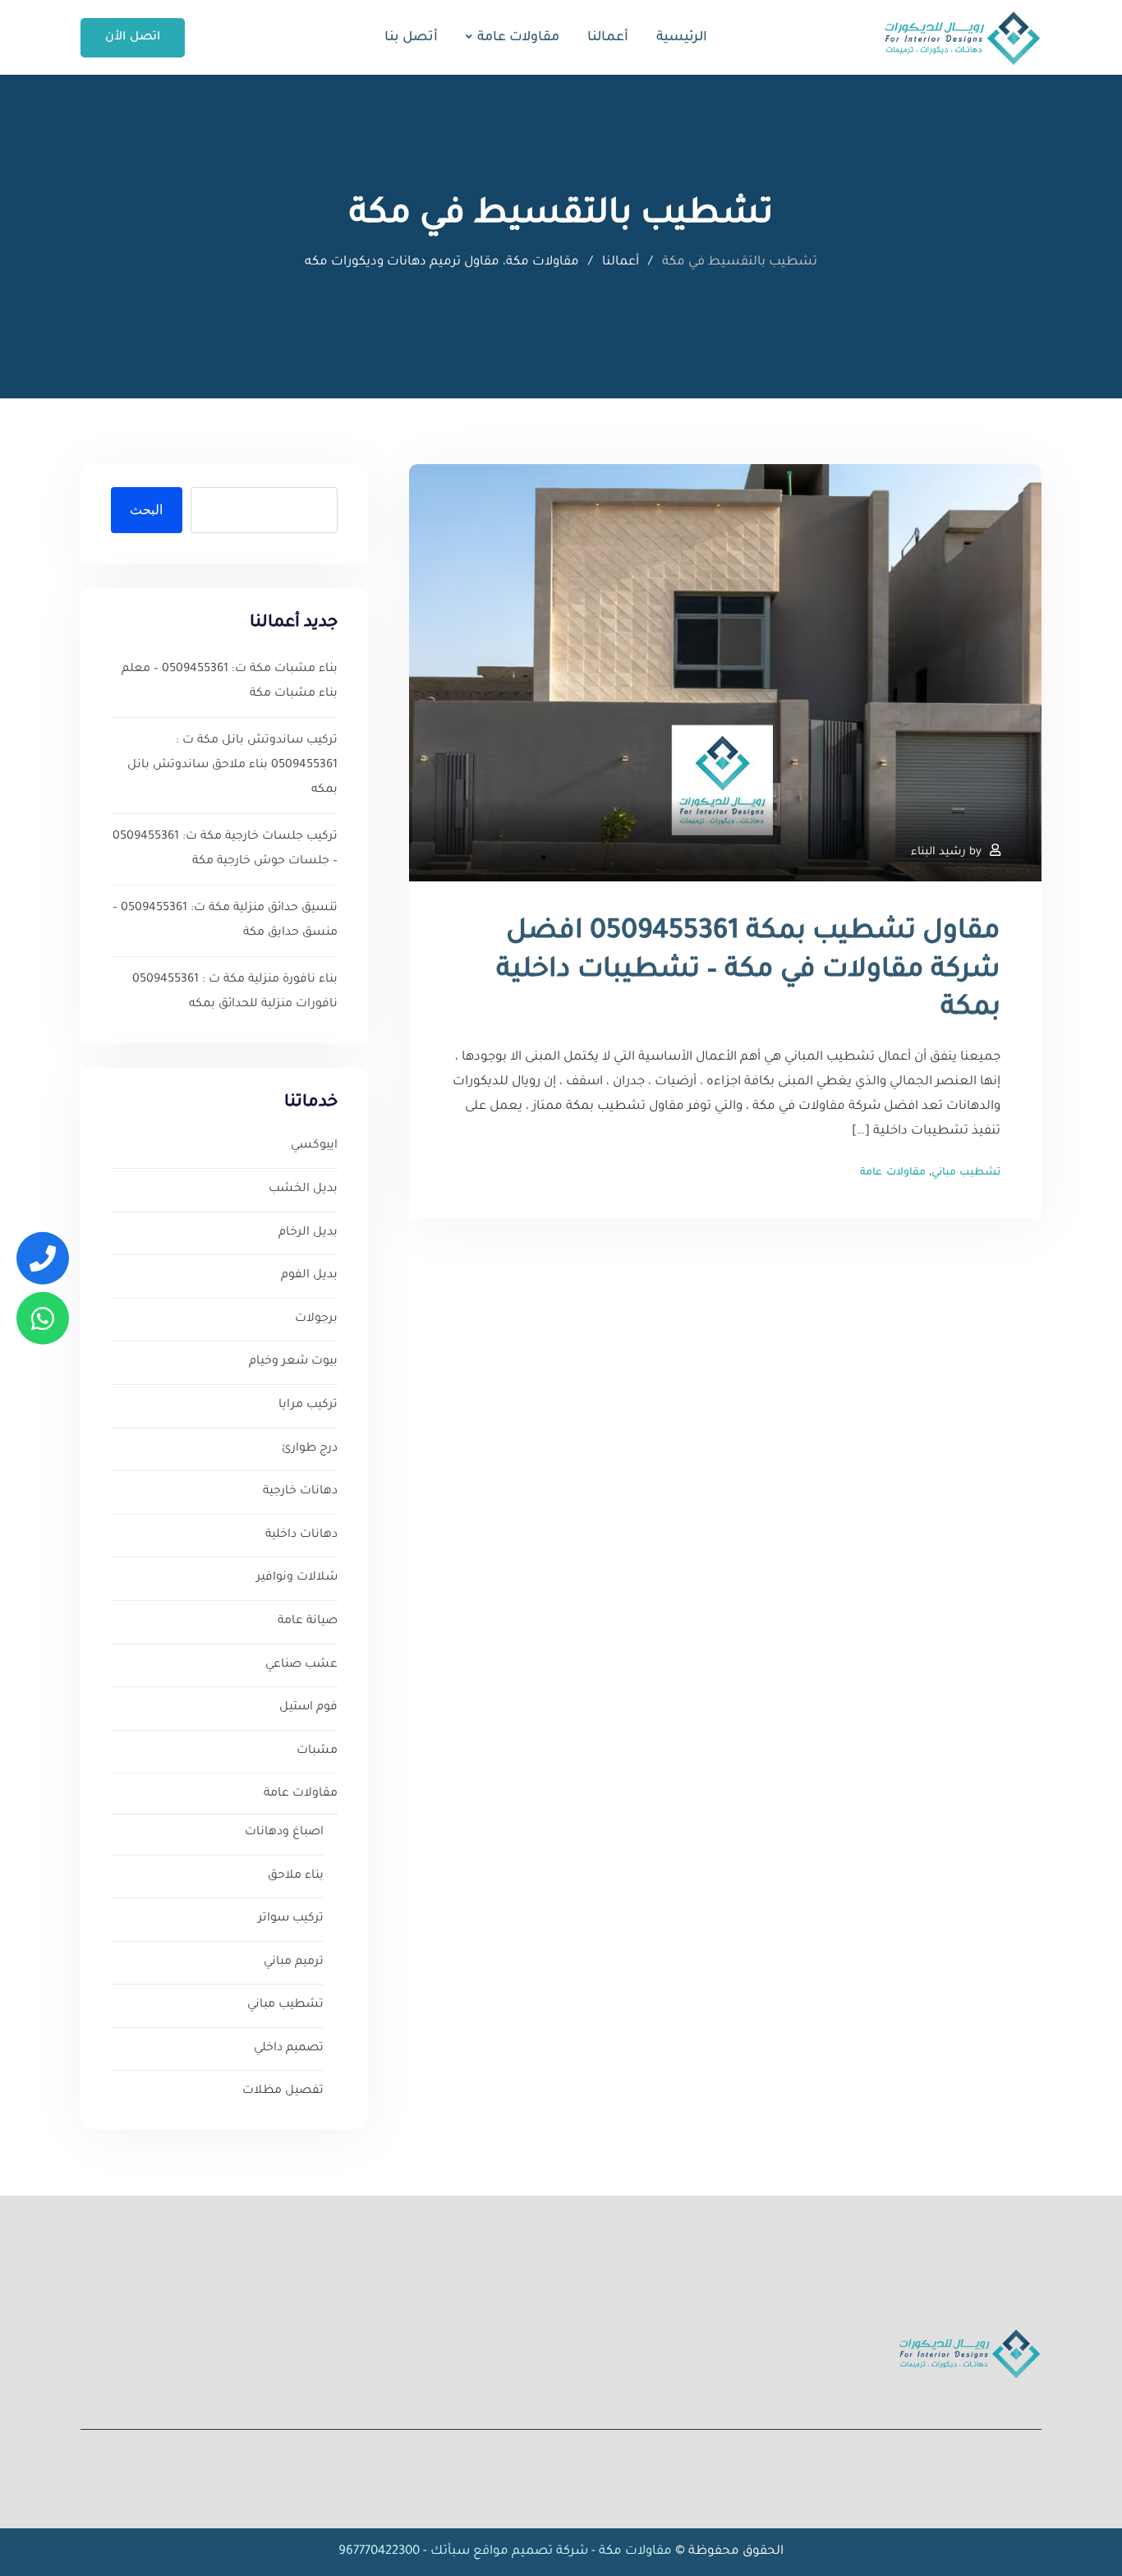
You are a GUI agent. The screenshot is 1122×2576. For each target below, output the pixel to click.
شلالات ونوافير (297, 1578)
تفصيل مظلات (283, 2091)
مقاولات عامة (518, 38)
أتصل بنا (411, 38)
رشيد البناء (938, 852)
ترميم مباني (294, 1962)
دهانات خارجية (300, 1492)
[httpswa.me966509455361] (43, 1318)
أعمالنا (608, 38)
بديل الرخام (308, 1233)
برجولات (316, 1319)
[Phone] (43, 1258)
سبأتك (450, 2552)
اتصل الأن (133, 38)
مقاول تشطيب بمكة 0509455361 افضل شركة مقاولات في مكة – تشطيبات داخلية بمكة (748, 972)
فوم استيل (308, 1708)
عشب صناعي (301, 1665)
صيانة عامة (308, 1621)
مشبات (317, 1751)
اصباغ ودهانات (284, 1833)
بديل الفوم (309, 1276)
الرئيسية (682, 38)
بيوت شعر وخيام (293, 1362)
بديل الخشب (303, 1189)
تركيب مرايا (308, 1405)
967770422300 (379, 2552)
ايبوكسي (314, 1146)
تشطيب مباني (966, 1173)
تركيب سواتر (291, 1919)
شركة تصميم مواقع (531, 2552)
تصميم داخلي (289, 2049)
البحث (146, 510)
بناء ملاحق (296, 1876)
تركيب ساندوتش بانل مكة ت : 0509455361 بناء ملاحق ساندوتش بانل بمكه (232, 766)
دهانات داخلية (301, 1535)
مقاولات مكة (634, 2552)
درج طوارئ (310, 1449)
